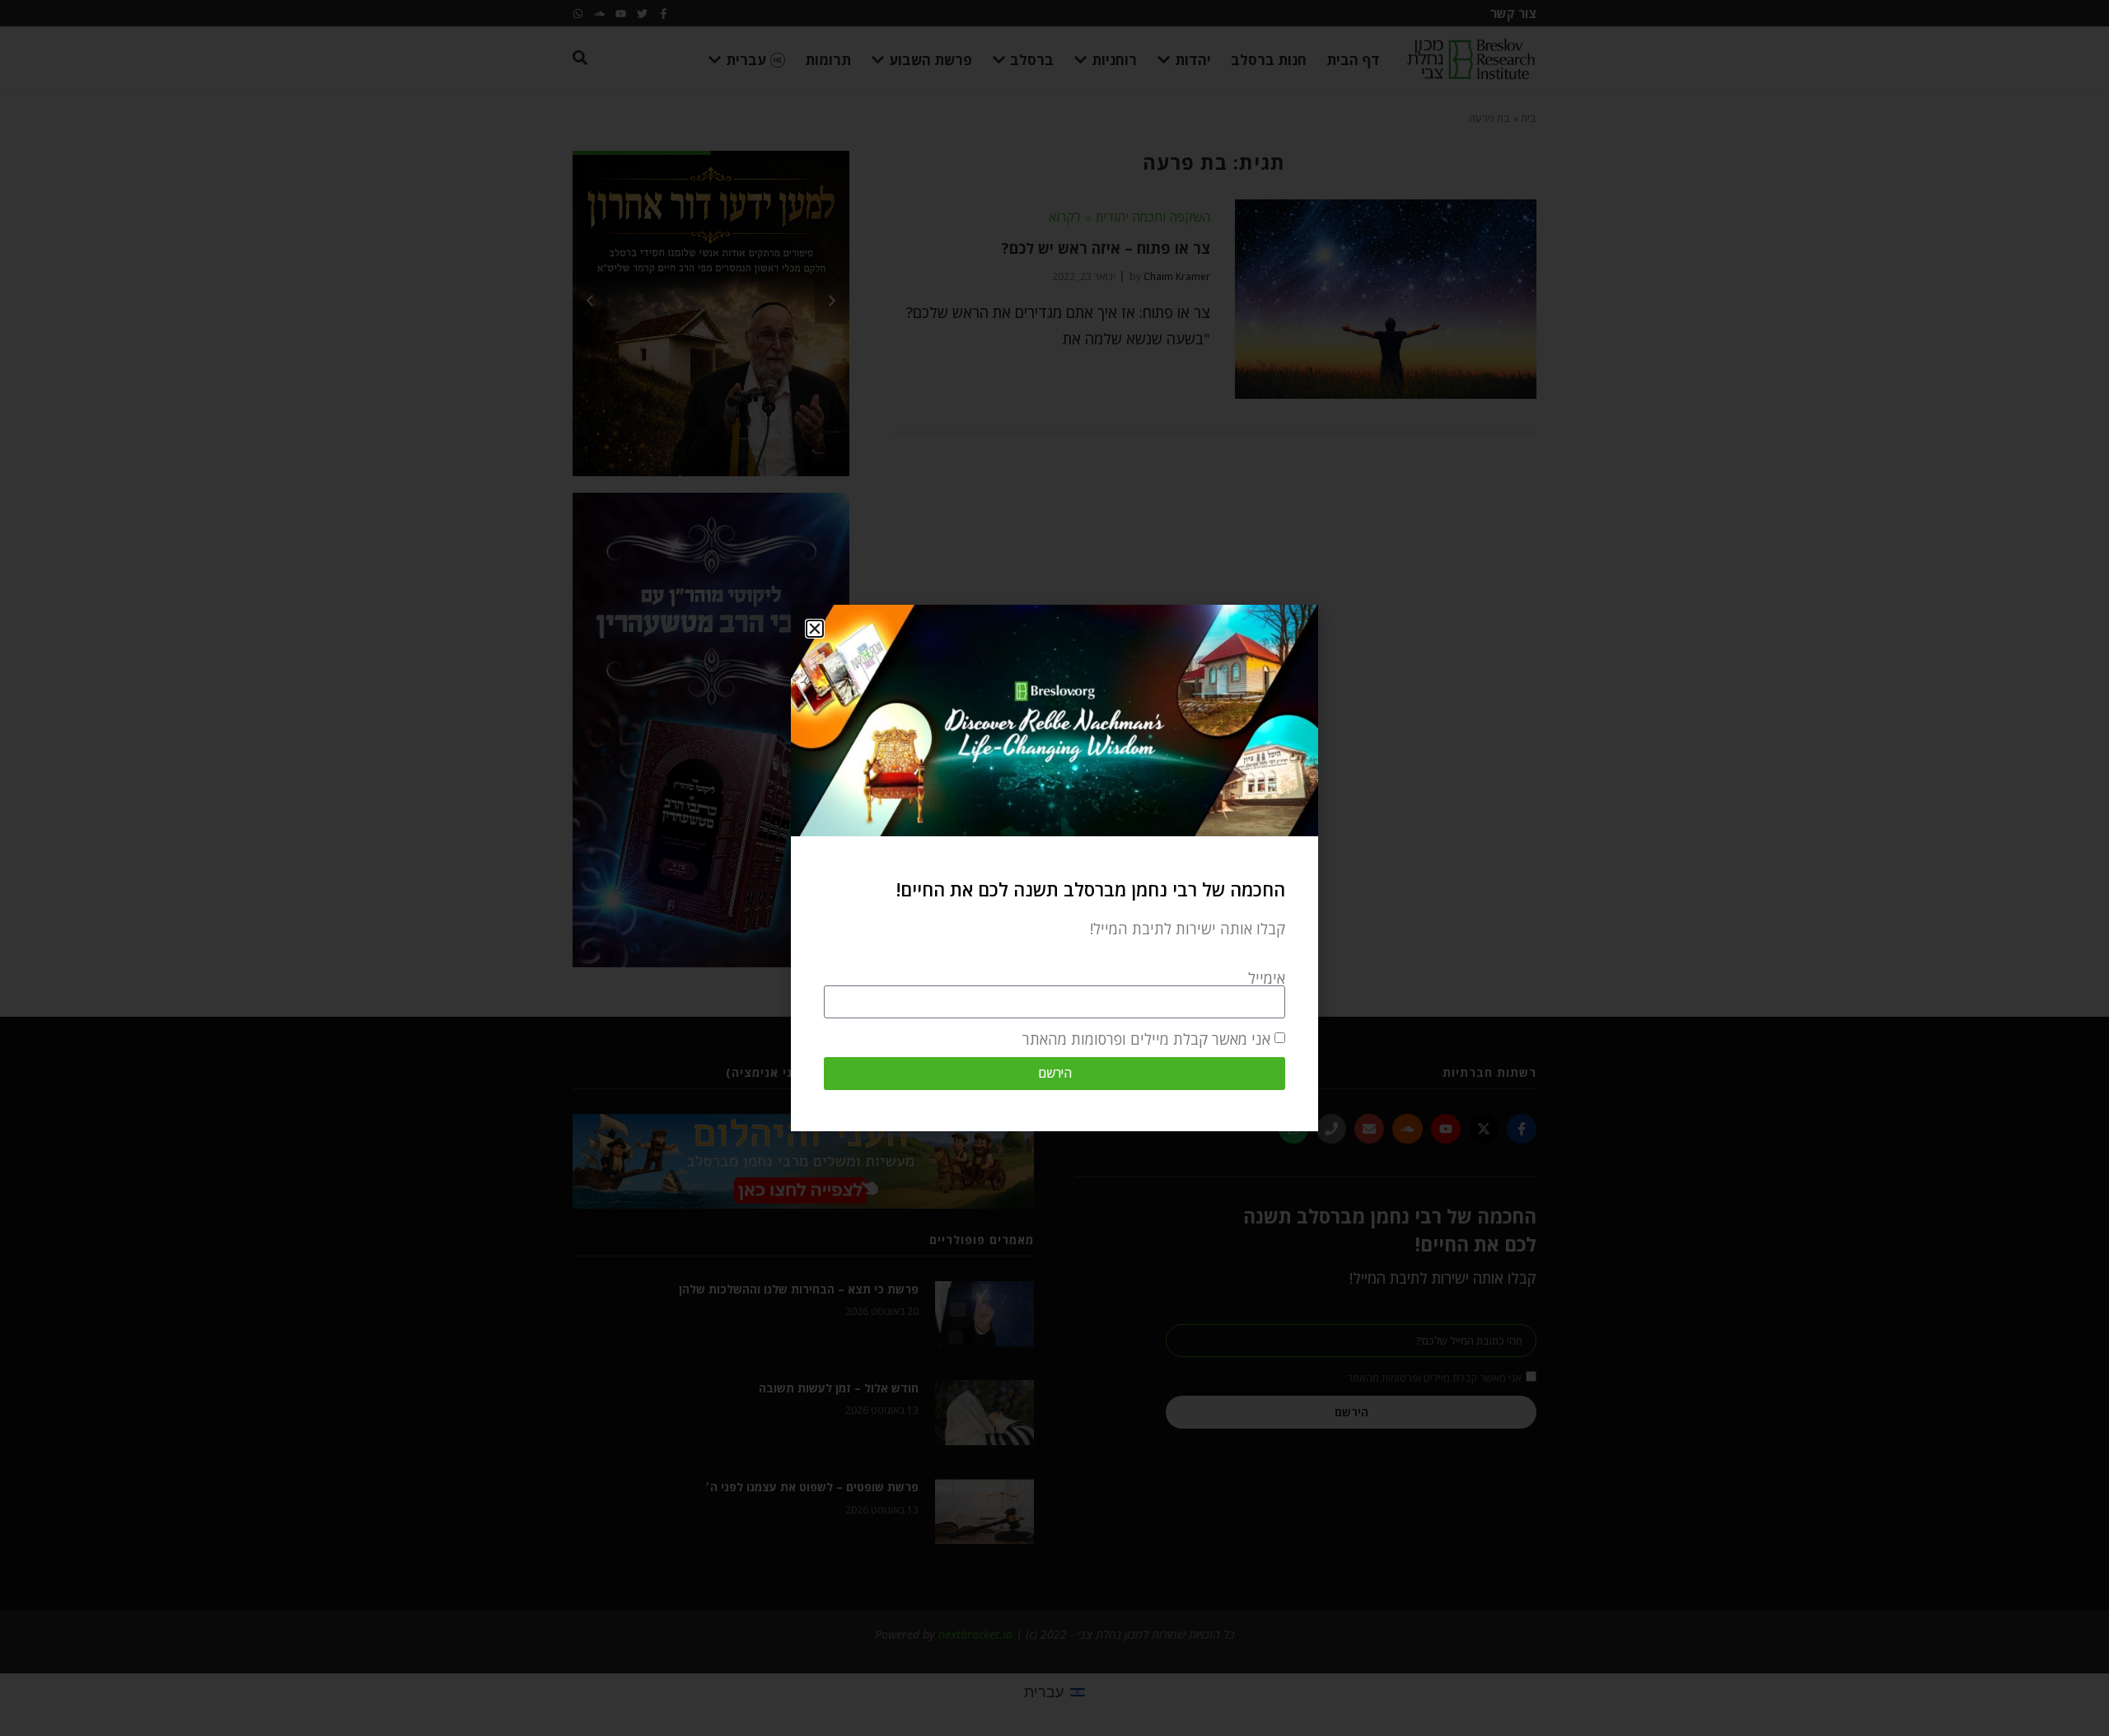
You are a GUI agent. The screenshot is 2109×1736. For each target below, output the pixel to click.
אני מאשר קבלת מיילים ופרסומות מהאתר (1146, 1039)
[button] (815, 629)
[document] (1054, 868)
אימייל (1267, 978)
